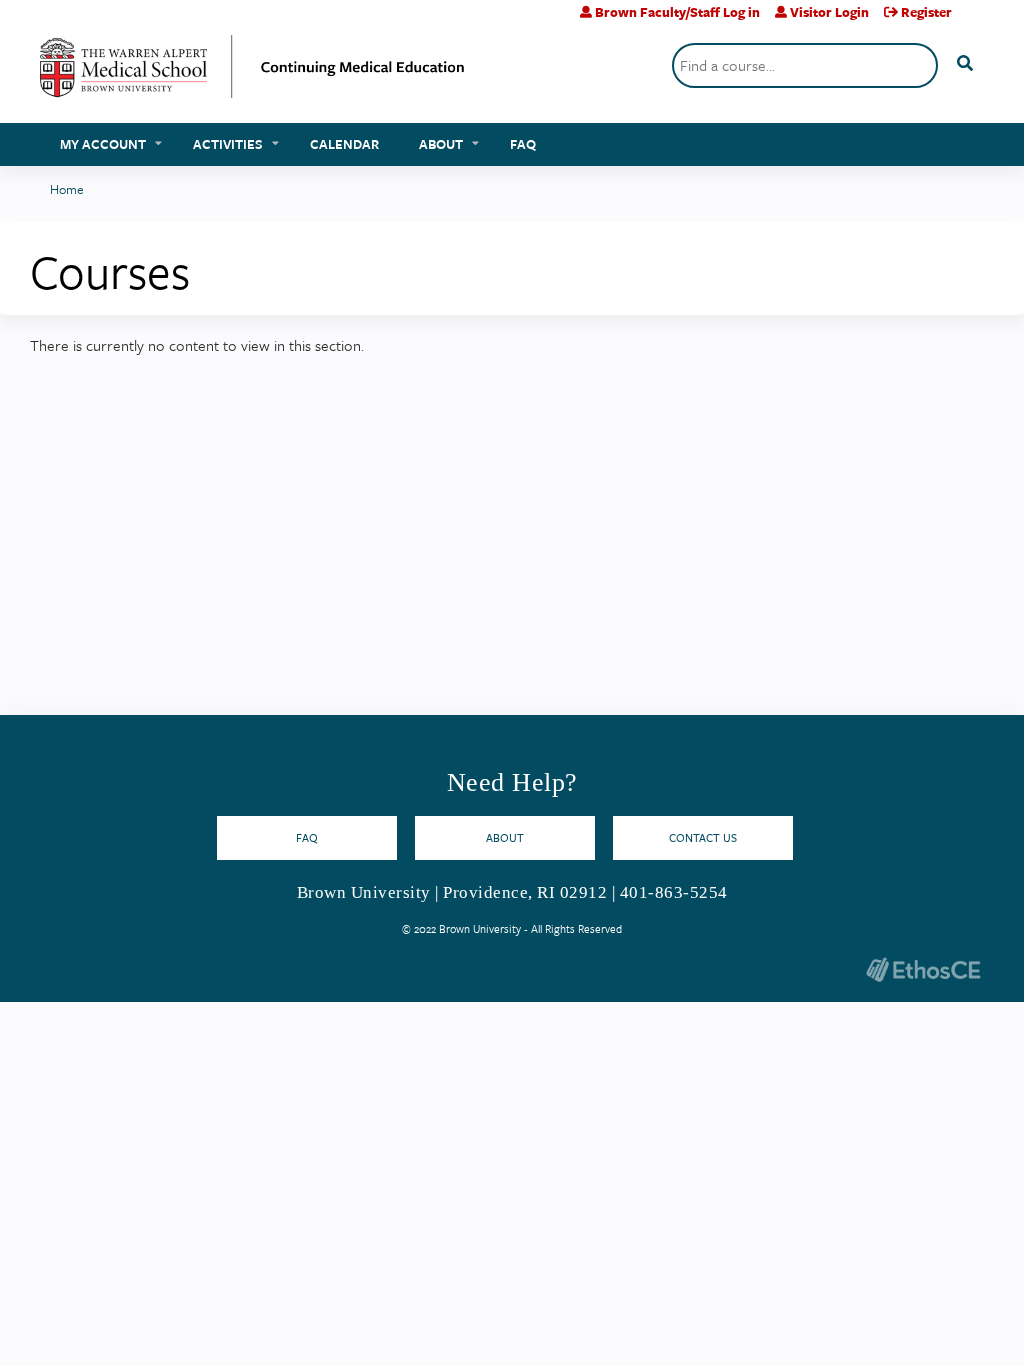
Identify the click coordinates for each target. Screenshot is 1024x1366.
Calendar (344, 144)
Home (67, 189)
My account (103, 144)
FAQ (523, 144)
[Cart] (975, 19)
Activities (228, 144)
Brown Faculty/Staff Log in (677, 12)
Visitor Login (829, 12)
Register (926, 12)
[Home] (252, 74)
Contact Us (703, 837)
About (441, 144)
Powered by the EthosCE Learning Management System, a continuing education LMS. (923, 969)
